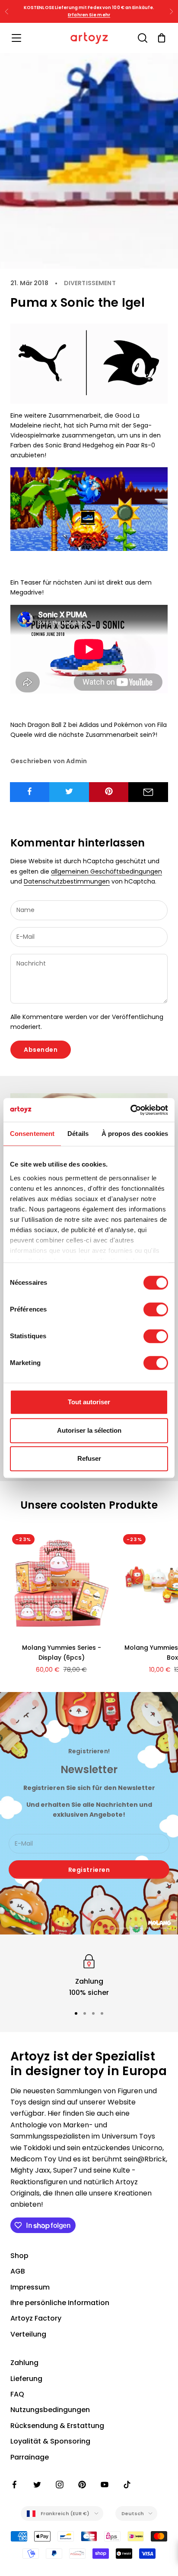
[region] (89, 1975)
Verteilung (28, 2334)
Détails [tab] (78, 1134)
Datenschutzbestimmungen (67, 881)
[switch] (156, 1309)
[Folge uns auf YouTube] (105, 2485)
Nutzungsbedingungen (50, 2410)
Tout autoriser (89, 1402)
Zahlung (24, 2363)
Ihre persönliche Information (60, 2303)
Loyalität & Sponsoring (50, 2441)
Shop (19, 2256)
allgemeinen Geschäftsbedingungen (106, 871)
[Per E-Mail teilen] (148, 792)
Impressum (30, 2287)
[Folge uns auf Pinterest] (82, 2485)
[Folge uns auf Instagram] (60, 2485)
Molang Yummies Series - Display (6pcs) (62, 1653)
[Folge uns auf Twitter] (37, 2485)
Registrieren (89, 1870)
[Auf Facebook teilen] (30, 791)
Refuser (89, 1458)
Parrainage (30, 2457)
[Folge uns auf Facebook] (15, 2485)
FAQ (17, 2394)
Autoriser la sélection (89, 1430)
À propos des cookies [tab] (135, 1134)
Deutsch (133, 2513)
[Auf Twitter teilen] (69, 791)
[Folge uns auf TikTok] (127, 2485)
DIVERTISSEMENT (90, 283)
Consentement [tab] (32, 1134)
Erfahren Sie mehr (89, 15)
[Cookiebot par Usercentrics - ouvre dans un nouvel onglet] (130, 1110)
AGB (18, 2271)
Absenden (41, 1050)
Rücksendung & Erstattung (57, 2426)
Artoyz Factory (36, 2318)
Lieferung (26, 2379)
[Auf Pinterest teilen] (109, 791)
